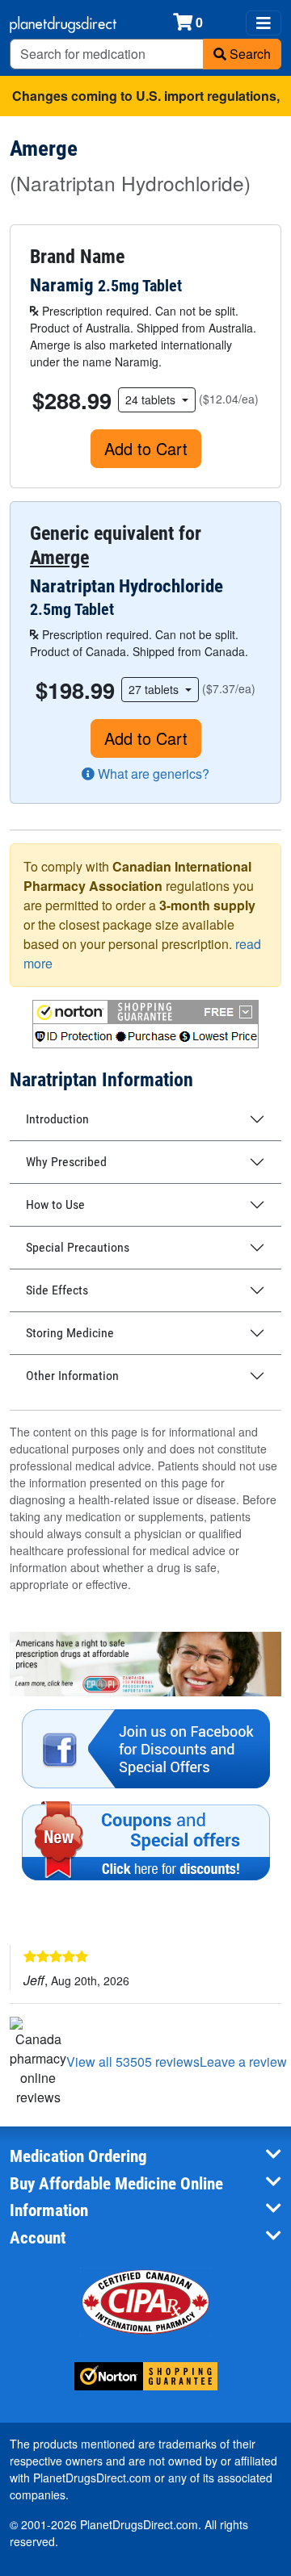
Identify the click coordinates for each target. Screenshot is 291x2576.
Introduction (57, 1119)
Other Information (72, 1376)
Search (249, 54)
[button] (145, 1024)
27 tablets (155, 689)
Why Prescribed (66, 1162)
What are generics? (152, 774)
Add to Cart (146, 448)
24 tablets (152, 399)
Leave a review (243, 2062)
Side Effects (57, 1290)
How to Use (55, 1204)
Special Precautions (78, 1247)
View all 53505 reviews (133, 2062)
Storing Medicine (70, 1333)
